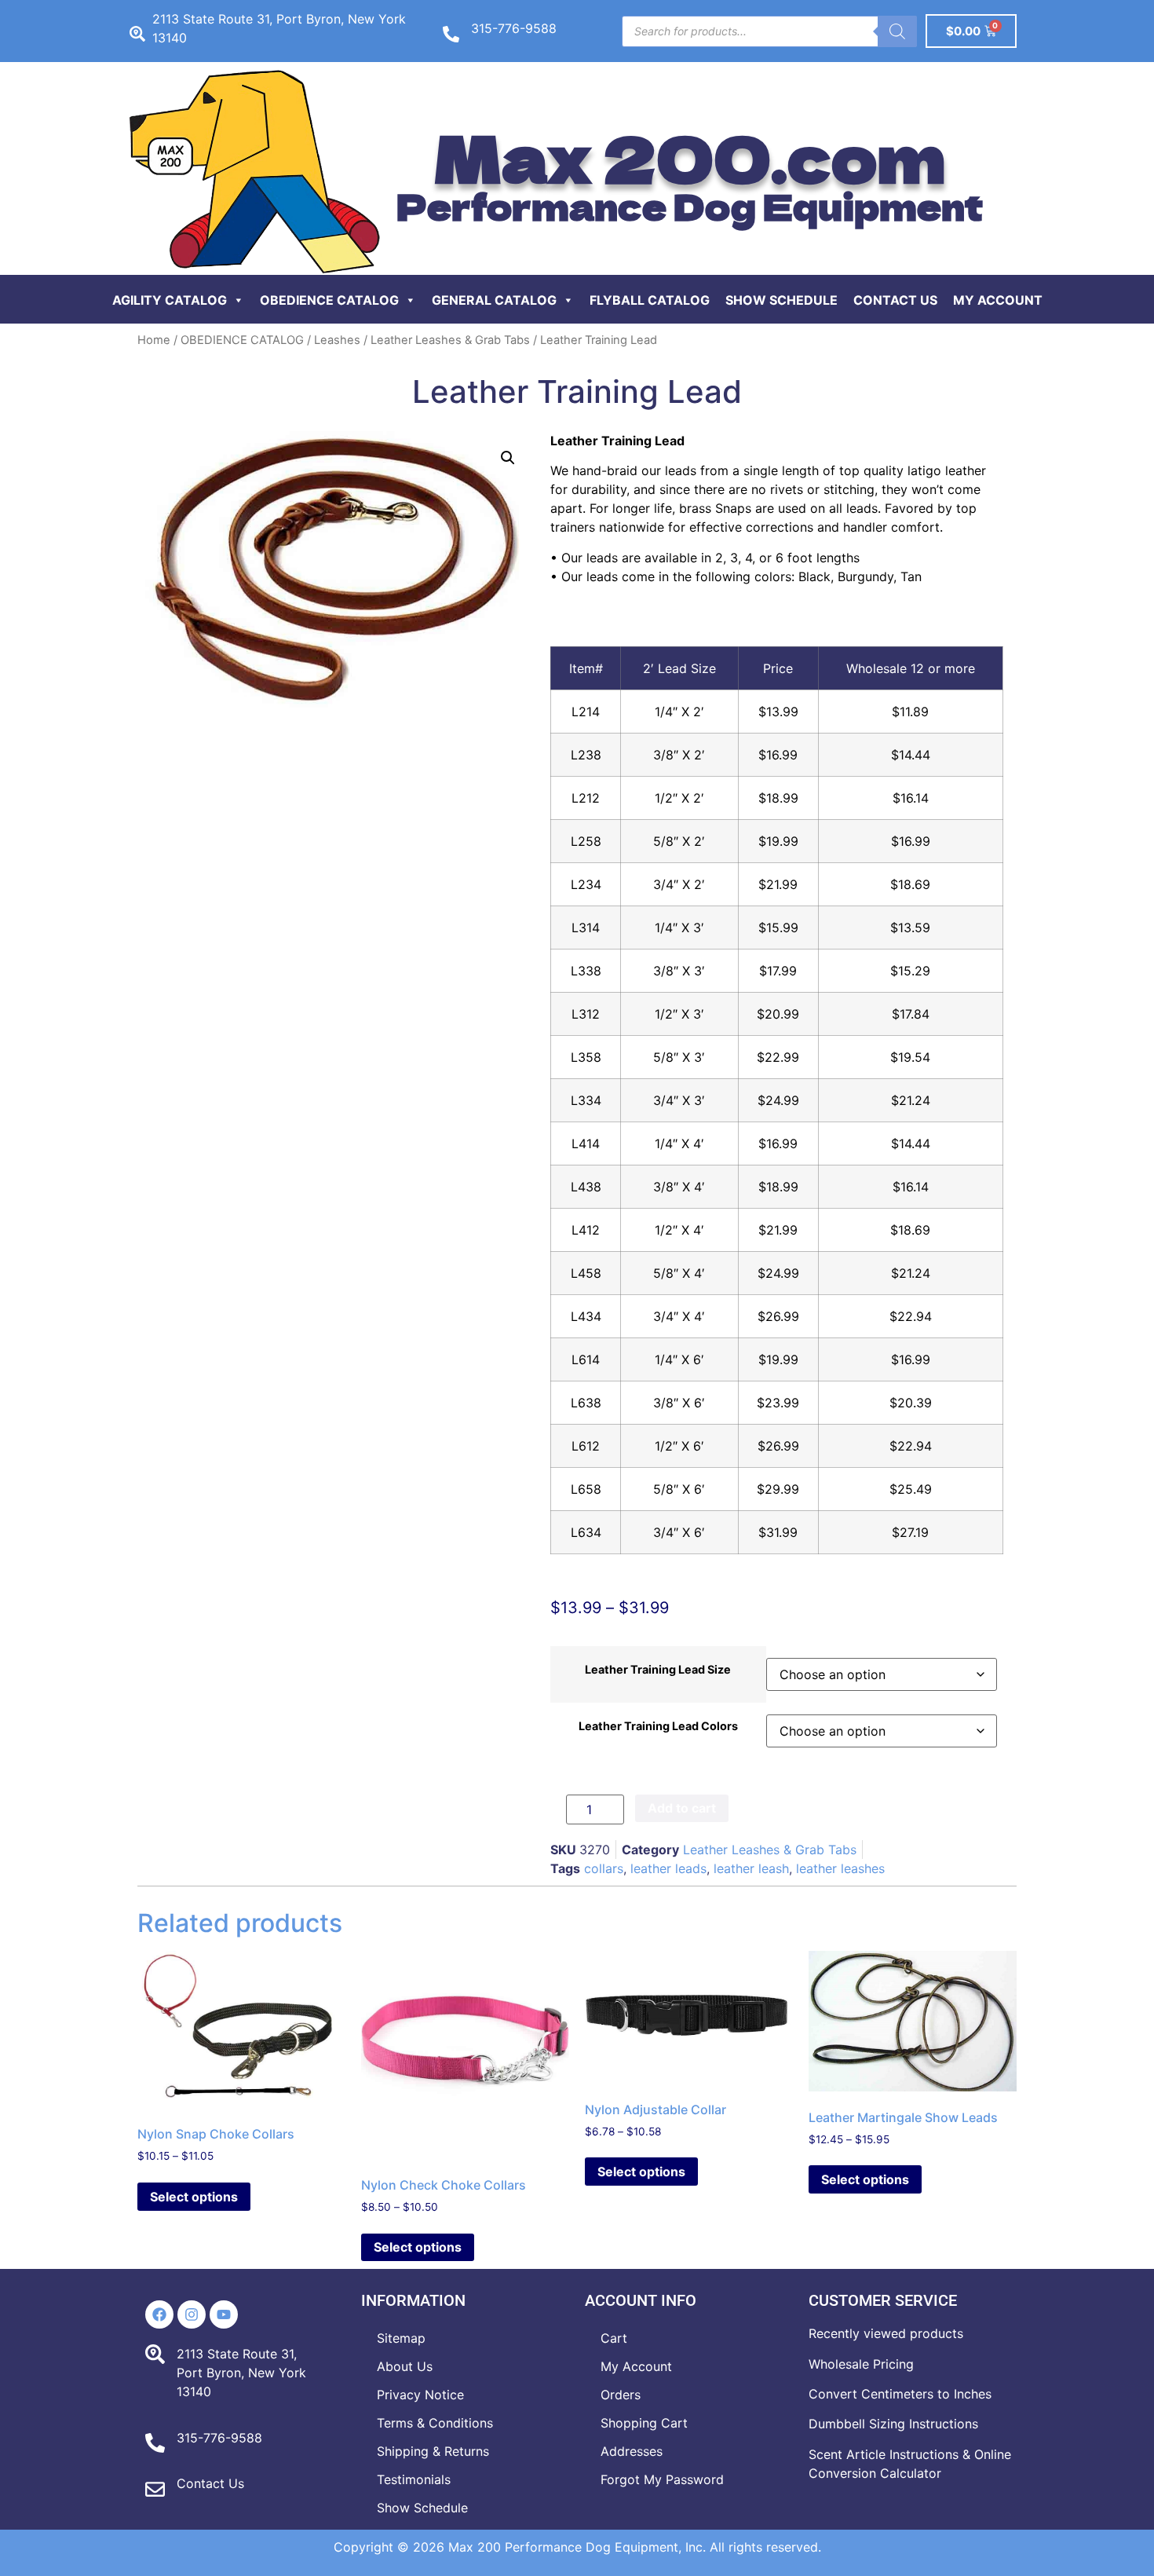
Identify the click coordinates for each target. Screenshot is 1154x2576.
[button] (508, 458)
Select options (194, 2197)
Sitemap (401, 2338)
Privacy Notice (420, 2395)
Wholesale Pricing (861, 2364)
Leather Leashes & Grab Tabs (450, 340)
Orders (621, 2395)
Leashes (337, 340)
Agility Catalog (170, 300)
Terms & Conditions (435, 2423)
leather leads (668, 1868)
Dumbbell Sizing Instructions (893, 2424)
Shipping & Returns (433, 2451)
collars (604, 1868)
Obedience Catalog (329, 300)
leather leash (751, 1868)
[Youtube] (224, 2314)
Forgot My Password (662, 2479)
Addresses (632, 2451)
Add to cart (682, 1808)
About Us (405, 2366)
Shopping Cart (644, 2423)
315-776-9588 (514, 28)
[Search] (897, 31)
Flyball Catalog (650, 300)
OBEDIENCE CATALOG (242, 340)
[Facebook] (159, 2314)
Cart (614, 2338)
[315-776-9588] (451, 34)
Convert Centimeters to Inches (900, 2394)
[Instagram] (192, 2314)
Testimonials (414, 2479)
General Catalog (494, 300)
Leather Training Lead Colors (658, 1726)
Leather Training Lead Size (658, 1670)
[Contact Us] (155, 2489)
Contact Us (895, 300)
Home (154, 340)
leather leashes (840, 1868)
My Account (998, 300)
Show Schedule (782, 300)
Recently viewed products (886, 2333)
